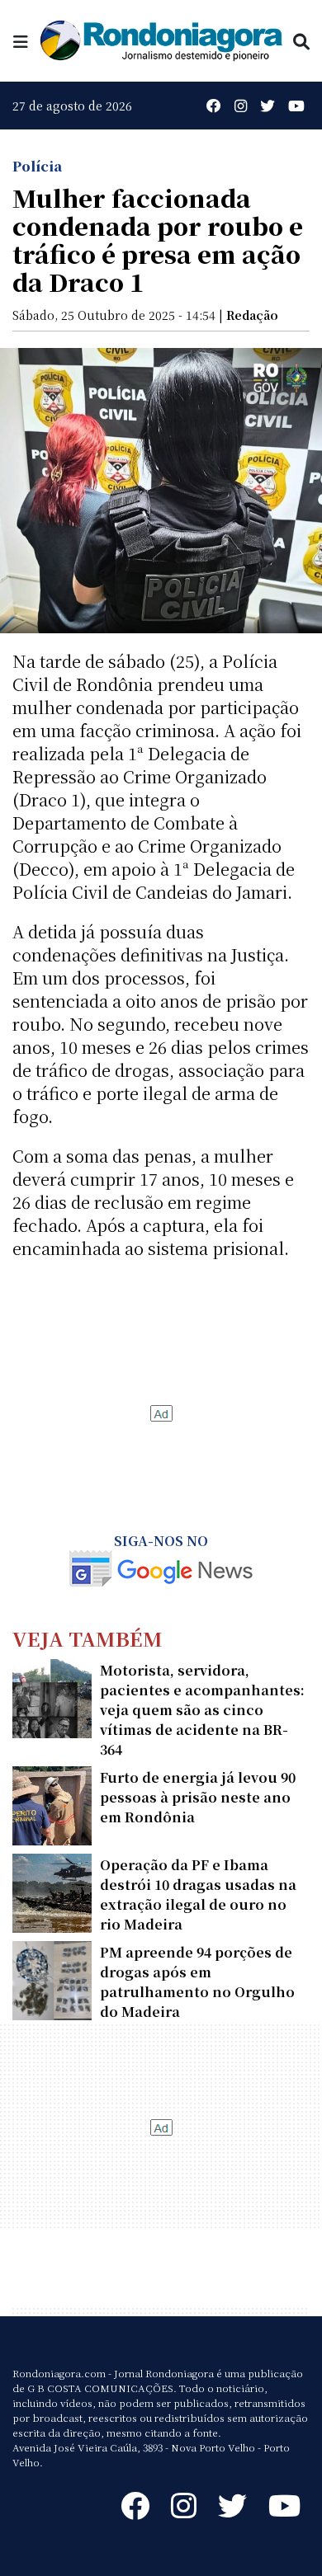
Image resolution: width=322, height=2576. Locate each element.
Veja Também (88, 1638)
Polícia (37, 166)
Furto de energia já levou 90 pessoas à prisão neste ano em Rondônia (198, 1797)
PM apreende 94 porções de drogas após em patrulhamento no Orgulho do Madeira (197, 1982)
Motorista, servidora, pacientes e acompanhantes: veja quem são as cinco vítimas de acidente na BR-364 (202, 1710)
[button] (21, 41)
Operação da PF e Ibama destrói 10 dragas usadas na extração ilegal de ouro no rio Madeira (198, 1894)
